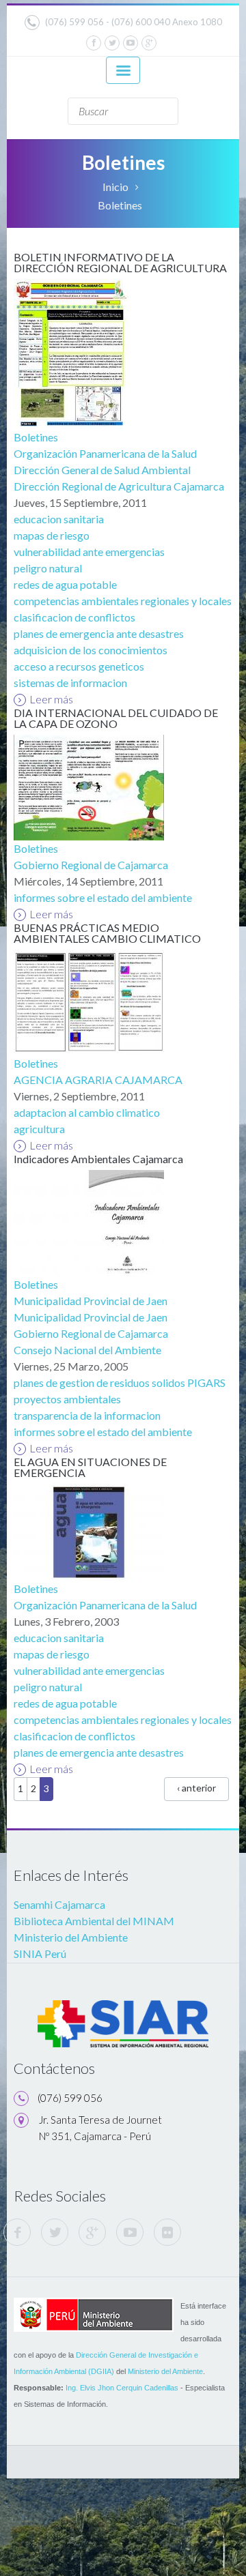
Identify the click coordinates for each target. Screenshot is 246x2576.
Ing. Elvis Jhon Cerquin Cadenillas (122, 2388)
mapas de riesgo (52, 535)
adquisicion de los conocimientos (91, 650)
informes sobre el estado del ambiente (103, 897)
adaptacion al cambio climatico (87, 1112)
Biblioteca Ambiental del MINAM (94, 1921)
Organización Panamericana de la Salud (105, 453)
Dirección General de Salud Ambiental (102, 470)
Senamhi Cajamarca (59, 1904)
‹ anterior (196, 1788)
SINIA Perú (40, 1953)
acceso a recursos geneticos (79, 666)
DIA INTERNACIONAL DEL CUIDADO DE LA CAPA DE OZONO (116, 718)
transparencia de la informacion (87, 1415)
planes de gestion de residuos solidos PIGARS (120, 1382)
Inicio (115, 187)
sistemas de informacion (70, 683)
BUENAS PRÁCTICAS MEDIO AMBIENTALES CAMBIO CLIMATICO (107, 933)
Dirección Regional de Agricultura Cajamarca (119, 486)
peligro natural (48, 568)
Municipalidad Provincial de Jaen (91, 1301)
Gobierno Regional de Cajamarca (91, 865)
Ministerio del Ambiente (71, 1937)
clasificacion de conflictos (74, 617)
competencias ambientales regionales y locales (123, 601)
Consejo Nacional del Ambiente (87, 1350)
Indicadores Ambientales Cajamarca (98, 1159)
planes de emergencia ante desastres (99, 633)
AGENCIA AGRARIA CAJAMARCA (98, 1080)
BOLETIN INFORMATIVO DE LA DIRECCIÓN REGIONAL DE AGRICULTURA (120, 262)
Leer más (51, 699)
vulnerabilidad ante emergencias (89, 552)
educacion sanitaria (59, 519)
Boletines (36, 437)
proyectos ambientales (67, 1399)
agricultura (39, 1129)
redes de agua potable (65, 584)
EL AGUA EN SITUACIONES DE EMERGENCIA (90, 1467)
